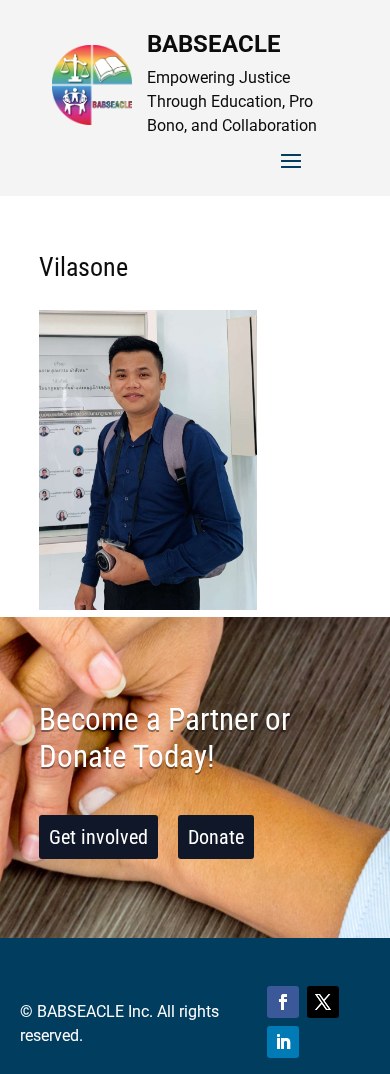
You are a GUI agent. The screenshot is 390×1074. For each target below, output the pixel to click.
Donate (216, 837)
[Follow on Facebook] (283, 1002)
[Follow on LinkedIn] (283, 1042)
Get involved (98, 837)
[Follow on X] (323, 1002)
